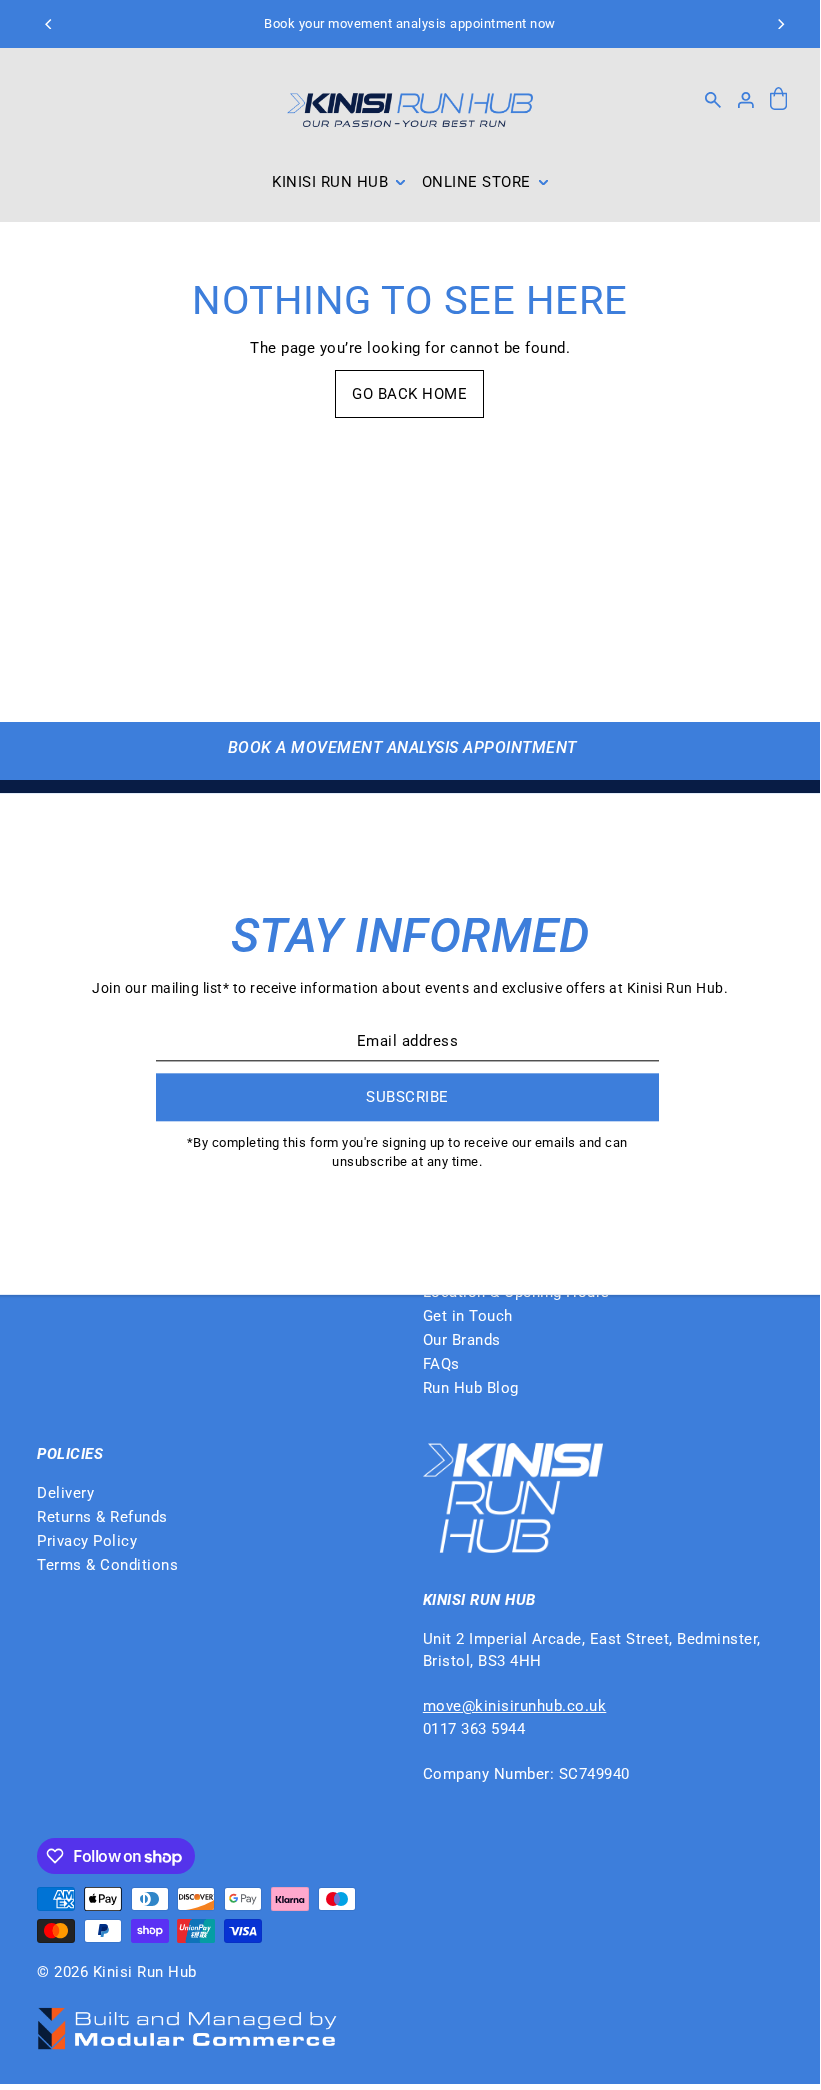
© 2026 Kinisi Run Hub (117, 1972)
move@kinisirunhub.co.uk (515, 1706)
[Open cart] (779, 100)
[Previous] (50, 24)
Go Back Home (409, 394)
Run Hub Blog (471, 1388)
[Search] (713, 100)
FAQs (441, 1364)
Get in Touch (468, 1316)
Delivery (65, 1493)
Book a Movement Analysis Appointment (402, 747)
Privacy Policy (87, 1541)
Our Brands (462, 1340)
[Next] (780, 24)
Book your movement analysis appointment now (410, 23)
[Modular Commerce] (187, 2018)
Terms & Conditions (107, 1565)
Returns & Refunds (102, 1517)
